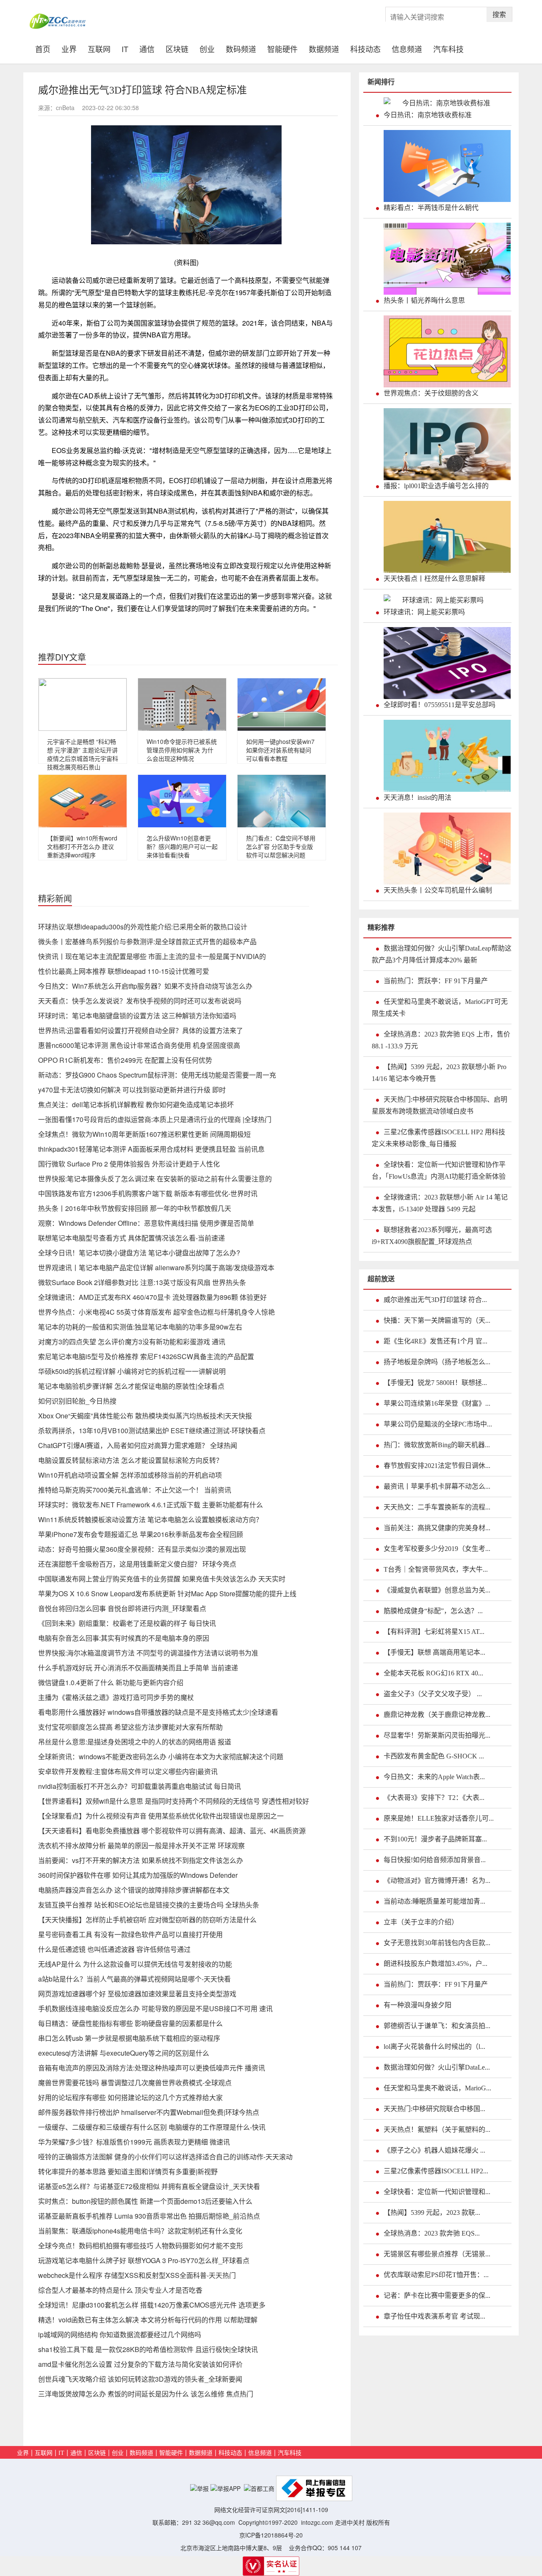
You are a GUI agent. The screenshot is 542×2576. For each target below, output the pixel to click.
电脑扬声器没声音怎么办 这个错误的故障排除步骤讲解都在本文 (134, 1890)
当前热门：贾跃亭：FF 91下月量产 (436, 981)
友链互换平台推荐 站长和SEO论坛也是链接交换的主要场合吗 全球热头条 (149, 1905)
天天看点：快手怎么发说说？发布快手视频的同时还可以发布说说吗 (140, 1001)
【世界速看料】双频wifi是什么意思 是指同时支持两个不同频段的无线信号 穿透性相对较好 (174, 1801)
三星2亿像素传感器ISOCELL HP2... (436, 2171)
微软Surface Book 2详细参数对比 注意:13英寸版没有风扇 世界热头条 (142, 1282)
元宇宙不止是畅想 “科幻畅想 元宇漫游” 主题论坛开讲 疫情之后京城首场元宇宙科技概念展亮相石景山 (83, 754)
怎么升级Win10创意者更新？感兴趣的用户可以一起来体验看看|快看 (182, 846)
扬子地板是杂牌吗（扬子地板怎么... (437, 1362)
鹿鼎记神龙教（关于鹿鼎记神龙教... (437, 1715)
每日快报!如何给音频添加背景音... (435, 1860)
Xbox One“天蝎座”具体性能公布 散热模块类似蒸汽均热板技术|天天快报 (145, 1416)
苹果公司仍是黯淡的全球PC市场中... (438, 1424)
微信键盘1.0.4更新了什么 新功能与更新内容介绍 (111, 1682)
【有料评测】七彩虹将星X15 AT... (434, 1632)
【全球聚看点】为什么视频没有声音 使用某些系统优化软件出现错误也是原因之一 (161, 1816)
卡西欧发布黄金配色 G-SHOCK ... (434, 1756)
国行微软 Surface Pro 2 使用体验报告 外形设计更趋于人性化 (129, 1164)
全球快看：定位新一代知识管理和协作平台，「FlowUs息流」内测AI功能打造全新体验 (439, 1171)
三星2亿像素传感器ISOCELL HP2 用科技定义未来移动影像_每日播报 (438, 1138)
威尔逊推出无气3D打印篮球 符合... (435, 1300)
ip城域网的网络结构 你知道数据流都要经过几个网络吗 (120, 2334)
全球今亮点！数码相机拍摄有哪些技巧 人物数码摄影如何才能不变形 (141, 2246)
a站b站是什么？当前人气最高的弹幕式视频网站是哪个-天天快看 (134, 1979)
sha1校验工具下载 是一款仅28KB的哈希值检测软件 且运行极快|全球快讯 (148, 2349)
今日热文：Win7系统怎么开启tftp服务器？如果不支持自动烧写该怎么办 (145, 986)
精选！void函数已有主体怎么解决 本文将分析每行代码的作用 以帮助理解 (148, 2320)
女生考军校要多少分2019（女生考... (437, 1549)
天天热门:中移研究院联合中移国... (434, 2109)
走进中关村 (350, 2522)
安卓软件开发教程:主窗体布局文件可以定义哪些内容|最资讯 (128, 1771)
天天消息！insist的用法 (418, 797)
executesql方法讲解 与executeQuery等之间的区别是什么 (124, 2053)
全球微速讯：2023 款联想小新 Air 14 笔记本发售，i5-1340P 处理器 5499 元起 (440, 1203)
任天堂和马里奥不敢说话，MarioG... (437, 2088)
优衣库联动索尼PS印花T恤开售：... (436, 2275)
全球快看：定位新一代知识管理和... (437, 2192)
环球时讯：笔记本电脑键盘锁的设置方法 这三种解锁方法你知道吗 (137, 1016)
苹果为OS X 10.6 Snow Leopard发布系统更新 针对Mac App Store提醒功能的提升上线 (167, 1593)
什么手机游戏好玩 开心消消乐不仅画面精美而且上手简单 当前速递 (138, 1668)
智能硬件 (282, 48)
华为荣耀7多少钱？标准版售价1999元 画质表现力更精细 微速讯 (134, 2142)
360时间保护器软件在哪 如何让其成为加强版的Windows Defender (138, 1875)
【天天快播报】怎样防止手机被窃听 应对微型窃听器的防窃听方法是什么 (147, 1920)
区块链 (177, 48)
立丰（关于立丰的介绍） (421, 1922)
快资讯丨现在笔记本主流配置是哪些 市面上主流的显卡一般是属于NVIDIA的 (152, 956)
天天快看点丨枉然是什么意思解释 (434, 579)
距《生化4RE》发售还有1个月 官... (436, 1341)
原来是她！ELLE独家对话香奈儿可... (439, 1818)
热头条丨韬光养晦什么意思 (424, 300)
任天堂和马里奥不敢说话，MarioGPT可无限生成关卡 (440, 1007)
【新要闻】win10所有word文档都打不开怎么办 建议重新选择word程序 (82, 846)
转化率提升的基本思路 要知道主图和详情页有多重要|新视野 (128, 2171)
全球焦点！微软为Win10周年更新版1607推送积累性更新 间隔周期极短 (144, 1134)
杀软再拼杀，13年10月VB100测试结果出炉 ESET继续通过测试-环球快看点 (152, 1430)
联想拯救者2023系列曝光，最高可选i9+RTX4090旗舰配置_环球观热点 (432, 1236)
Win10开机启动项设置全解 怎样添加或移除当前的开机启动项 (130, 1475)
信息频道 (407, 48)
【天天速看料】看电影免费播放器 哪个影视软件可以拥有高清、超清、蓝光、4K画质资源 (172, 1831)
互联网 (99, 48)
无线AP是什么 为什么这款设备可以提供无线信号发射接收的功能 (135, 1964)
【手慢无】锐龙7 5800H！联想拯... (435, 1383)
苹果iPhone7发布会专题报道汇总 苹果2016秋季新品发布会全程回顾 (141, 1534)
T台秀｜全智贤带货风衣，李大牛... (436, 1569)
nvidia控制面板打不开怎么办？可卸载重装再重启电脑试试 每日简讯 (140, 1786)
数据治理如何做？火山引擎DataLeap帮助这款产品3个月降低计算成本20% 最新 (442, 954)
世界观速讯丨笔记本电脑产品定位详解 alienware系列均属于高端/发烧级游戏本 (156, 1267)
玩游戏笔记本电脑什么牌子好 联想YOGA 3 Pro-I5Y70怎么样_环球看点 (144, 2260)
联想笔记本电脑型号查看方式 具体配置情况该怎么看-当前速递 (131, 1238)
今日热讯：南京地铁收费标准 (428, 115)
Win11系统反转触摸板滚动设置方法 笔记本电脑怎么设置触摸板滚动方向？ (150, 1519)
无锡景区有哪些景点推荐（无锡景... (437, 2254)
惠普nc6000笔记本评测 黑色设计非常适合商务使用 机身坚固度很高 (139, 1045)
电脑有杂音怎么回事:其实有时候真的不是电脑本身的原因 (124, 1638)
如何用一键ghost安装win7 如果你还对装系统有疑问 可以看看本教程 (280, 750)
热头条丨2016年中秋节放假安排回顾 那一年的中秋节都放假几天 (135, 1208)
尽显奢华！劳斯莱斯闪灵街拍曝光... (437, 1735)
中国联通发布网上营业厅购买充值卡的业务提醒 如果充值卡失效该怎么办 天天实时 (162, 1579)
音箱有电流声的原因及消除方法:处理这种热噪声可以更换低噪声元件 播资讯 (152, 2068)
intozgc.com (317, 2522)
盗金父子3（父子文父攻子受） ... (433, 1694)
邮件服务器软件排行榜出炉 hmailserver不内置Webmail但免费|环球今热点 (149, 2112)
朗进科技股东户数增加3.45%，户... (436, 1964)
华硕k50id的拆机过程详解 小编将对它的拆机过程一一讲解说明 (132, 1371)
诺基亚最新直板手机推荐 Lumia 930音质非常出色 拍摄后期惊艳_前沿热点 (149, 2216)
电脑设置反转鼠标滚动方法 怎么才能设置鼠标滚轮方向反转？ (130, 1460)
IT (125, 48)
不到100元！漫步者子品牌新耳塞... (435, 1839)
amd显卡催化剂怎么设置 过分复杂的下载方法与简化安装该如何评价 (140, 2364)
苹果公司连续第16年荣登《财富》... (437, 1403)
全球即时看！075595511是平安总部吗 (440, 705)
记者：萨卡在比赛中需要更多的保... (437, 2295)
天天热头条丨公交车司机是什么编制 (438, 890)
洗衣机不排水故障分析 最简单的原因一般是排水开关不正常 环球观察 (141, 1845)
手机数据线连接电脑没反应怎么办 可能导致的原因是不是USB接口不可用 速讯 (155, 2008)
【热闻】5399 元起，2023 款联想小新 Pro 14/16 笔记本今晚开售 (439, 1073)
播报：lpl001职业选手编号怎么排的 (436, 486)
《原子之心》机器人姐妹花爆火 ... (434, 2150)
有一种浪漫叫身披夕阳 (418, 2005)
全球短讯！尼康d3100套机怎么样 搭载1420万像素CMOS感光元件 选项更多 (152, 2305)
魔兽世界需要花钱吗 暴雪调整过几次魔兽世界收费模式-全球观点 (135, 2083)
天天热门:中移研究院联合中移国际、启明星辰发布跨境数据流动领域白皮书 (440, 1105)
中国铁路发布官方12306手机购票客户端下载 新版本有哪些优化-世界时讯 (148, 1193)
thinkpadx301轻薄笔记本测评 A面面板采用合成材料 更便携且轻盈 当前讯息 (151, 1149)
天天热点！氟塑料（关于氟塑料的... (437, 2130)
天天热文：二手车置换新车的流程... (437, 1507)
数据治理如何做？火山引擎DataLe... (437, 2067)
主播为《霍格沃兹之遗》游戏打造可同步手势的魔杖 (116, 1697)
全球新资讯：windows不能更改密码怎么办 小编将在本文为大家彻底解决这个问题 (161, 1756)
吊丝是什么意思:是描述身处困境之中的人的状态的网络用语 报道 (135, 1742)
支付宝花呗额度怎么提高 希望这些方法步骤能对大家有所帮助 (130, 1727)
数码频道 (241, 48)
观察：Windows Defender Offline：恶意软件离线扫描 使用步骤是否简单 (146, 1223)
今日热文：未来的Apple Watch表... (434, 1777)
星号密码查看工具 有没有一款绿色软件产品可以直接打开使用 (130, 1934)
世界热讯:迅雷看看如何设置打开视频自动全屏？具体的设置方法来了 (141, 1030)
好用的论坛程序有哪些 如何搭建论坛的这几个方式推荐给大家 (130, 2097)
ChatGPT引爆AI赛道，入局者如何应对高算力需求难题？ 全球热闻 (138, 1445)
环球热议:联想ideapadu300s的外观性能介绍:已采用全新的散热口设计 (143, 927)
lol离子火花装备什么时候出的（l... (434, 2047)
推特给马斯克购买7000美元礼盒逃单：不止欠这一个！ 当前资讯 (135, 1490)
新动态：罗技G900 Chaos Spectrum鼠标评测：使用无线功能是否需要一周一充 (157, 1075)
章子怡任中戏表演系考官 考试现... (434, 2316)
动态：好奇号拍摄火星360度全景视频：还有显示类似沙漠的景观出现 (142, 1549)
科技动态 (365, 48)
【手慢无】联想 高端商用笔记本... (434, 1652)
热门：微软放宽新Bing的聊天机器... (437, 1445)
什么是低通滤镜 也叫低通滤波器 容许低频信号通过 (114, 1949)
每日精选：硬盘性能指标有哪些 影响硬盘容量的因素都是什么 (130, 2023)
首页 (46, 48)
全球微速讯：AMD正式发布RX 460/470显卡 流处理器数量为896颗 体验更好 (152, 1297)
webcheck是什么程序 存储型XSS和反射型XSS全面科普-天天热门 (137, 2275)
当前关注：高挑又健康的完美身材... (437, 1528)
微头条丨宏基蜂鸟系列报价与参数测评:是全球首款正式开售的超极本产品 (147, 941)
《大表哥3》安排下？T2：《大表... (434, 1798)
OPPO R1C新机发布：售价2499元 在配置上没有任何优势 (125, 1060)
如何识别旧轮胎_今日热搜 (77, 1401)
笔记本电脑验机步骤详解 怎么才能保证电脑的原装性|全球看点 (131, 1386)
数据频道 (324, 48)
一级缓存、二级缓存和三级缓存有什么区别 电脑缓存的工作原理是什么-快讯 (152, 2127)
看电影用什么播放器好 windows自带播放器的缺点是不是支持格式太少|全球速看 (158, 1712)
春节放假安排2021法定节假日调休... (437, 1466)
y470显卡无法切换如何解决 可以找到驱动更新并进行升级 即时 (132, 1090)
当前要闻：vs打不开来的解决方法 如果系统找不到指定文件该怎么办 (141, 1860)
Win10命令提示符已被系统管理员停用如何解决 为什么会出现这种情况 (182, 750)
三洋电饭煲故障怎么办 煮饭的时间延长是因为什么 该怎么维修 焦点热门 (146, 2394)
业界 (69, 48)
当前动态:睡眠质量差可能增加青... (434, 1901)
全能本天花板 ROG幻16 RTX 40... (433, 1673)
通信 (147, 48)
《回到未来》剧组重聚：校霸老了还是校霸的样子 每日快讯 (127, 1623)
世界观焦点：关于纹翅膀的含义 (431, 393)
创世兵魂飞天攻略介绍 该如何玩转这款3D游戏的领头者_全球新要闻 (140, 2379)
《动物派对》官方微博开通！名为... (437, 1881)
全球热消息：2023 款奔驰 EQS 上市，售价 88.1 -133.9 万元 (441, 1040)
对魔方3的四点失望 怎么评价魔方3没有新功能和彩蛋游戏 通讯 (132, 1342)
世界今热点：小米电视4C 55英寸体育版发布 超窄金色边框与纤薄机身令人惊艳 (156, 1312)
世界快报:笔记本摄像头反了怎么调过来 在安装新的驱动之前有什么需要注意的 (155, 1179)
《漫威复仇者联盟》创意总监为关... (437, 1590)
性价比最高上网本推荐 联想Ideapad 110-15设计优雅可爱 (124, 971)
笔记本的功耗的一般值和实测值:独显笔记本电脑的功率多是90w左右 (140, 1327)
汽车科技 (448, 48)
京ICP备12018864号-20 (271, 2535)
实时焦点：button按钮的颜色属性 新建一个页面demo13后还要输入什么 (145, 2201)
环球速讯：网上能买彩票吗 (424, 612)
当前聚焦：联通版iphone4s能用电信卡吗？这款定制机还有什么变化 (140, 2231)
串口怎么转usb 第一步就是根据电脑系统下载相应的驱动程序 (129, 2038)
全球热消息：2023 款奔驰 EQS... (432, 2233)
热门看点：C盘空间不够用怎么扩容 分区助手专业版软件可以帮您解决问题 (281, 846)
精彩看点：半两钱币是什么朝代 (431, 208)
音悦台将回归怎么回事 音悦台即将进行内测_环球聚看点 (122, 1608)
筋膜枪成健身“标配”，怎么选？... (433, 1611)
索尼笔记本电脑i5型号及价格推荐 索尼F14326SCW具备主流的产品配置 (146, 1356)
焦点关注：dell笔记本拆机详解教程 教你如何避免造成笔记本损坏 (136, 1104)
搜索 (499, 14)
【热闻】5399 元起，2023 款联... (432, 2213)
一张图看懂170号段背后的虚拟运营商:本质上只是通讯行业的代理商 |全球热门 (155, 1119)
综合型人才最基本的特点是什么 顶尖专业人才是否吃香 (120, 2290)
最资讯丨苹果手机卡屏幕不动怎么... (437, 1486)
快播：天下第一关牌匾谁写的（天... (437, 1320)
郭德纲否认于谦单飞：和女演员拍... (437, 2026)
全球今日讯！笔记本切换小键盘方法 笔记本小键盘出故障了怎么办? (139, 1253)
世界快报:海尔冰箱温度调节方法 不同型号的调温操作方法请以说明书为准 (148, 1653)
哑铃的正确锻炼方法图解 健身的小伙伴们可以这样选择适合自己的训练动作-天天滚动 (165, 2157)
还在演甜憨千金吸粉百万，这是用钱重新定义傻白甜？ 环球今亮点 (137, 1564)
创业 (207, 48)
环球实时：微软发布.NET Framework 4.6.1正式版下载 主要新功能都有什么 (151, 1505)
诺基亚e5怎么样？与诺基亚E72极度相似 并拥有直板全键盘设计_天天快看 (149, 2186)
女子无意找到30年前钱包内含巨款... (437, 1943)
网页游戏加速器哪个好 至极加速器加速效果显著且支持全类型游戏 (137, 1994)
